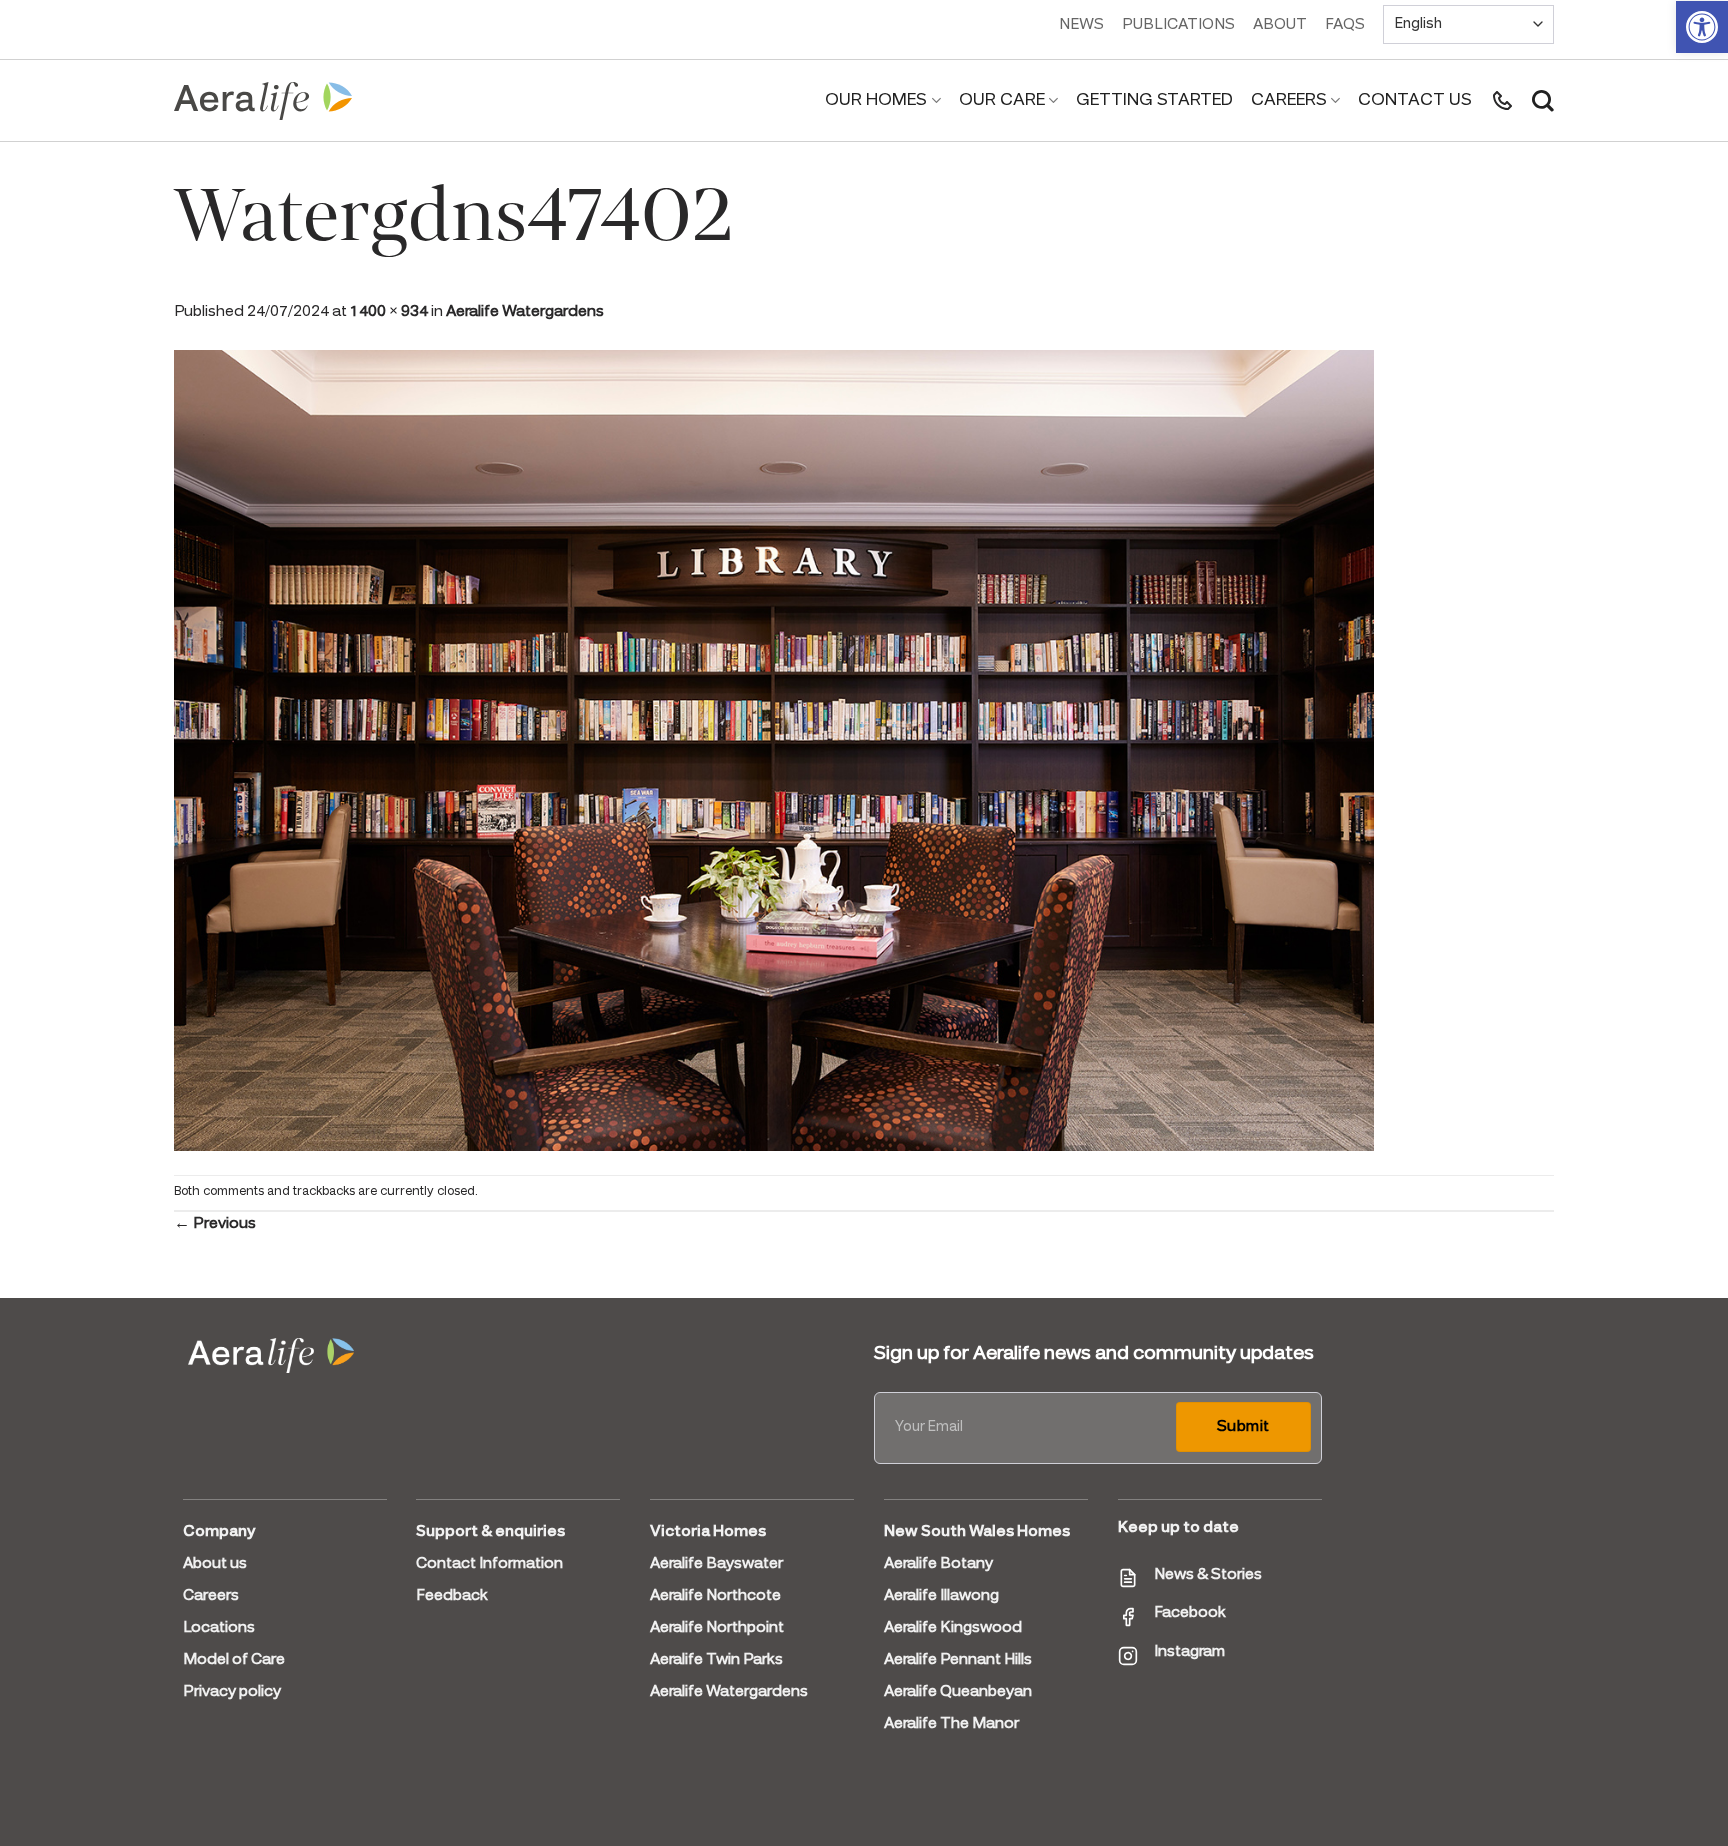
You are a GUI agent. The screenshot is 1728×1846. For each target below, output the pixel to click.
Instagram (1189, 1652)
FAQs (1345, 25)
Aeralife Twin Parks (716, 1660)
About (1280, 25)
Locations (219, 1628)
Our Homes (876, 100)
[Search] (1543, 101)
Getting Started (1154, 100)
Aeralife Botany (938, 1564)
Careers (1289, 100)
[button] (1702, 27)
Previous (215, 1224)
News (1081, 25)
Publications (1178, 25)
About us (215, 1564)
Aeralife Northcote (715, 1596)
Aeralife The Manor (951, 1724)
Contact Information (489, 1564)
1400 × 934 (389, 312)
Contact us (1415, 100)
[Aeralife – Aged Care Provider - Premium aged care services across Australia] (264, 101)
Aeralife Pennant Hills (958, 1660)
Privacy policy (232, 1692)
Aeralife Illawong (941, 1596)
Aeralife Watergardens (525, 312)
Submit (1243, 1427)
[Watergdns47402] (774, 748)
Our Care (1002, 100)
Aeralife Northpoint (717, 1628)
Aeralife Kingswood (953, 1628)
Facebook (1190, 1613)
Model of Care (234, 1660)
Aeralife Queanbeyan (958, 1692)
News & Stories (1208, 1575)
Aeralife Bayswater (716, 1564)
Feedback (452, 1596)
